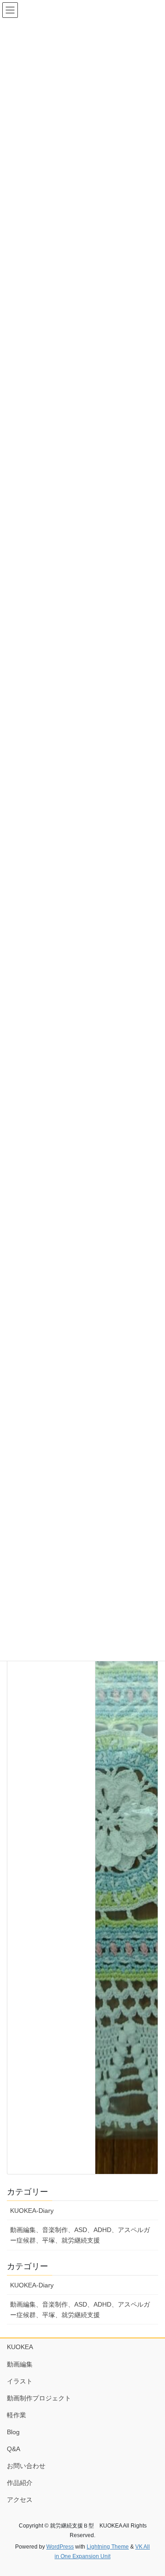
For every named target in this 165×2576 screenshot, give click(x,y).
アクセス (20, 2500)
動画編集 (20, 2364)
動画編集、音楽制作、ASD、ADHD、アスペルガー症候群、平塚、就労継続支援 (80, 2235)
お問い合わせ (26, 2466)
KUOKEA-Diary (32, 2211)
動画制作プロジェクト (39, 2398)
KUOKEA (20, 2347)
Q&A (14, 2449)
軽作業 (16, 2415)
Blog (13, 2432)
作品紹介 (20, 2483)
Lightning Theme (108, 2547)
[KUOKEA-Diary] (126, 1830)
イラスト (20, 2381)
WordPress (60, 2547)
